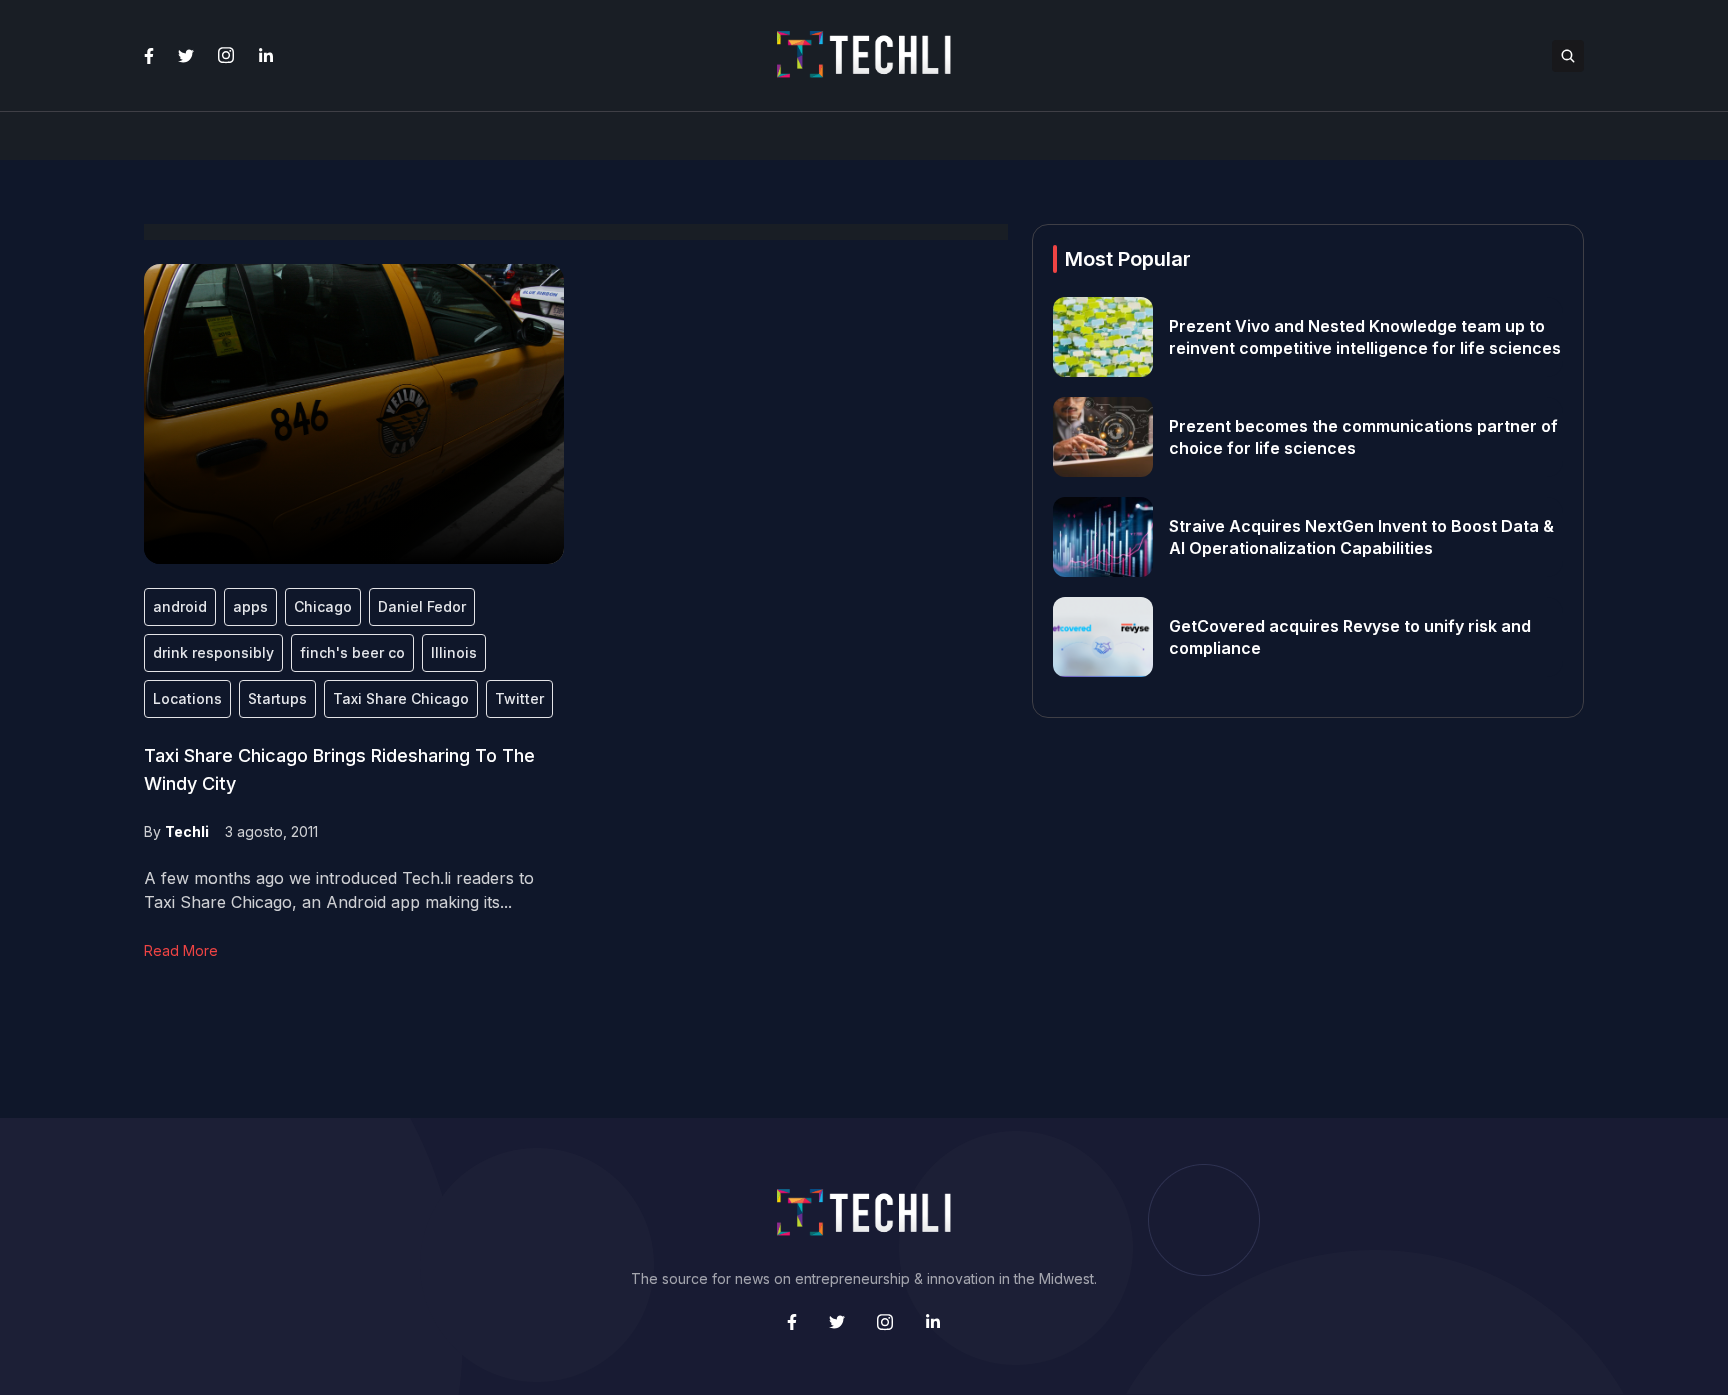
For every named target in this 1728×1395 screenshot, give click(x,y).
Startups (277, 698)
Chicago (323, 606)
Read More (181, 950)
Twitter (519, 698)
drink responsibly (213, 652)
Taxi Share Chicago (401, 698)
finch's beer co (352, 652)
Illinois (454, 652)
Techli (187, 831)
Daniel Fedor (422, 606)
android (180, 606)
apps (250, 606)
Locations (187, 698)
